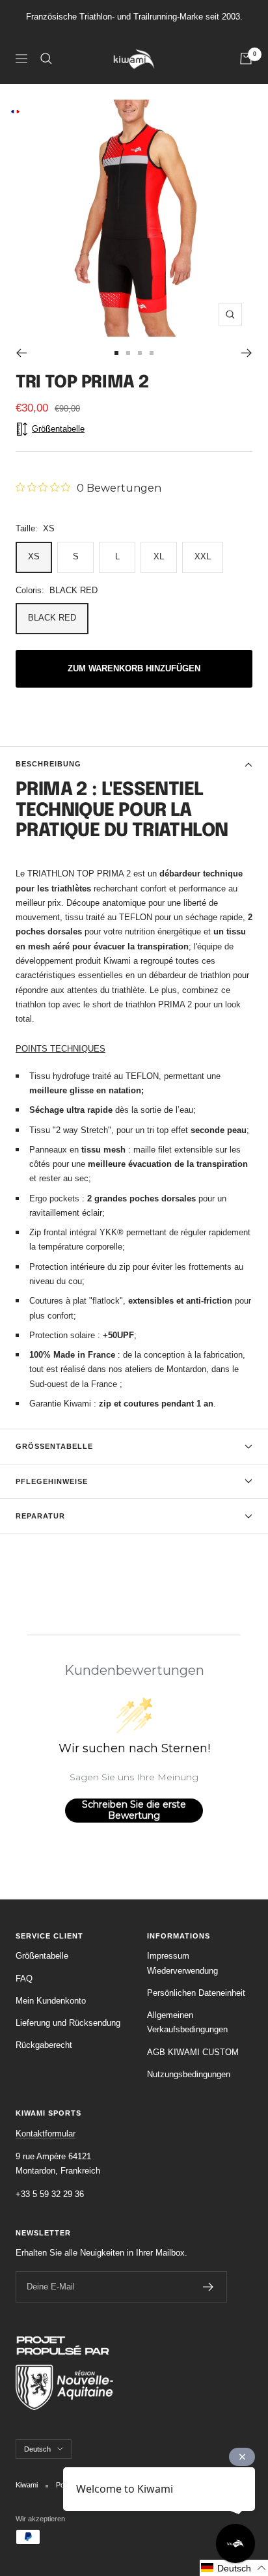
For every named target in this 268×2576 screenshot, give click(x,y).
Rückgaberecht (44, 2045)
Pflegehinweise (52, 1481)
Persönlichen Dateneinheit (196, 1993)
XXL (203, 556)
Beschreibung (48, 764)
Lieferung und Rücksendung (68, 2023)
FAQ (24, 1979)
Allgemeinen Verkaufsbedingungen (187, 2022)
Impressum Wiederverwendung (182, 1963)
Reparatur (40, 1516)
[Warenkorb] (246, 59)
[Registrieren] (208, 2287)
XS (34, 556)
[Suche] (46, 59)
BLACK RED (52, 618)
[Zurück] (21, 353)
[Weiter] (247, 353)
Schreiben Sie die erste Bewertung (134, 1810)
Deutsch (37, 2449)
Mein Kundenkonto (51, 2001)
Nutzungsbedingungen (189, 2074)
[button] (234, 2568)
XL (159, 556)
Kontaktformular (46, 2134)
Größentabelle (54, 1446)
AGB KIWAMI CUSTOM (193, 2052)
